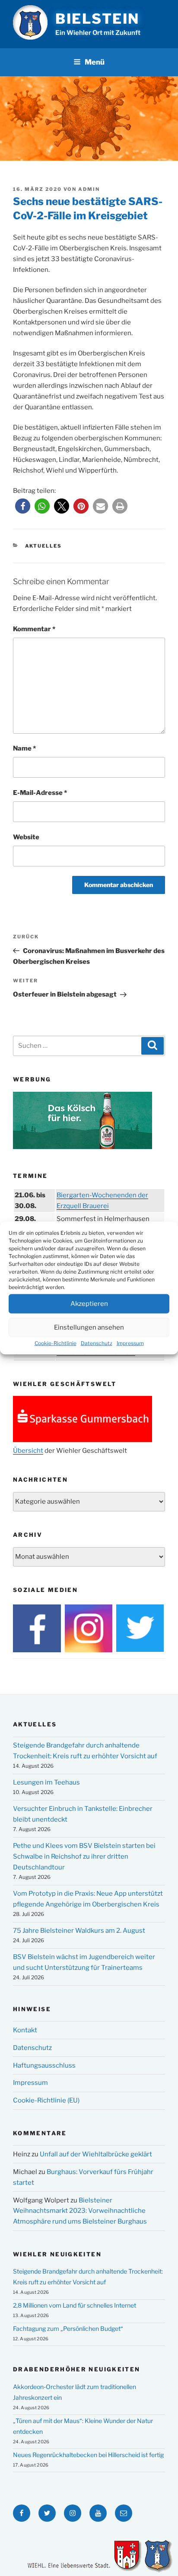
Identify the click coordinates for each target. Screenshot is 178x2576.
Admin (89, 189)
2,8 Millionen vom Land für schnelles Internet (75, 2305)
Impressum (130, 1343)
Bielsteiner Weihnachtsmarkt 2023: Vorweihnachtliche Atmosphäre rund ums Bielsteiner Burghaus (80, 2211)
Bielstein (97, 19)
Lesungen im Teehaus (46, 1782)
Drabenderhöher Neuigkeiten (76, 2369)
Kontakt (25, 2030)
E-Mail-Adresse (40, 793)
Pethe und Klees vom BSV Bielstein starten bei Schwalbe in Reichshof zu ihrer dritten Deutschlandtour (84, 1856)
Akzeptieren (89, 1304)
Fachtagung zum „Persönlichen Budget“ (68, 2328)
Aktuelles (44, 546)
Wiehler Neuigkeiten (57, 2254)
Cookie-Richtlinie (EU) (46, 2100)
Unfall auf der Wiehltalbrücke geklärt (96, 2154)
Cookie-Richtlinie (56, 1343)
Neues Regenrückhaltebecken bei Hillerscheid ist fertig (88, 2455)
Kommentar (34, 629)
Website (26, 837)
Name (24, 748)
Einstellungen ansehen (89, 1327)
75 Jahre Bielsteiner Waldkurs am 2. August (79, 1931)
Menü (95, 62)
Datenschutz (97, 1343)
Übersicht (28, 1451)
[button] (23, 506)
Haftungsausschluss (44, 2065)
